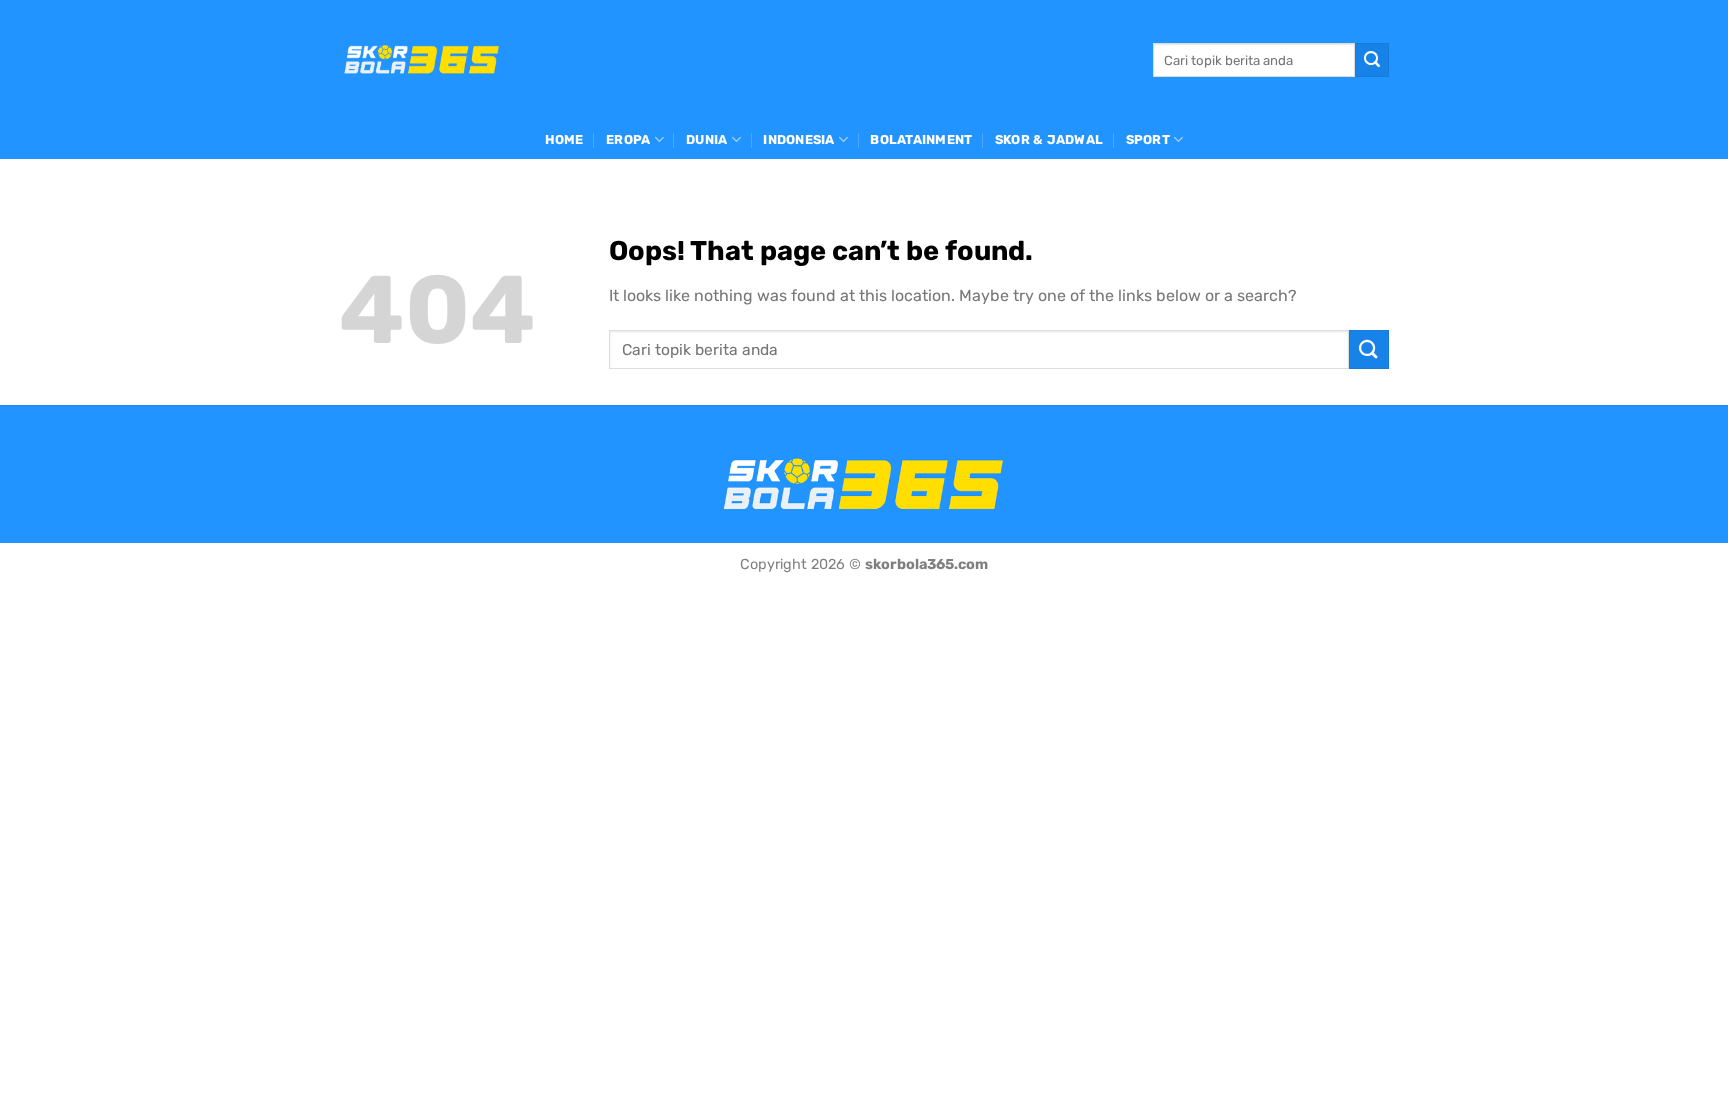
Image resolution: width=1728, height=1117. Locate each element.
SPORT (1148, 139)
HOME (564, 139)
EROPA (628, 139)
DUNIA (706, 139)
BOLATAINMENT (921, 139)
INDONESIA (798, 139)
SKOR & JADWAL (1049, 139)
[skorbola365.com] (422, 60)
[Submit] (1372, 60)
